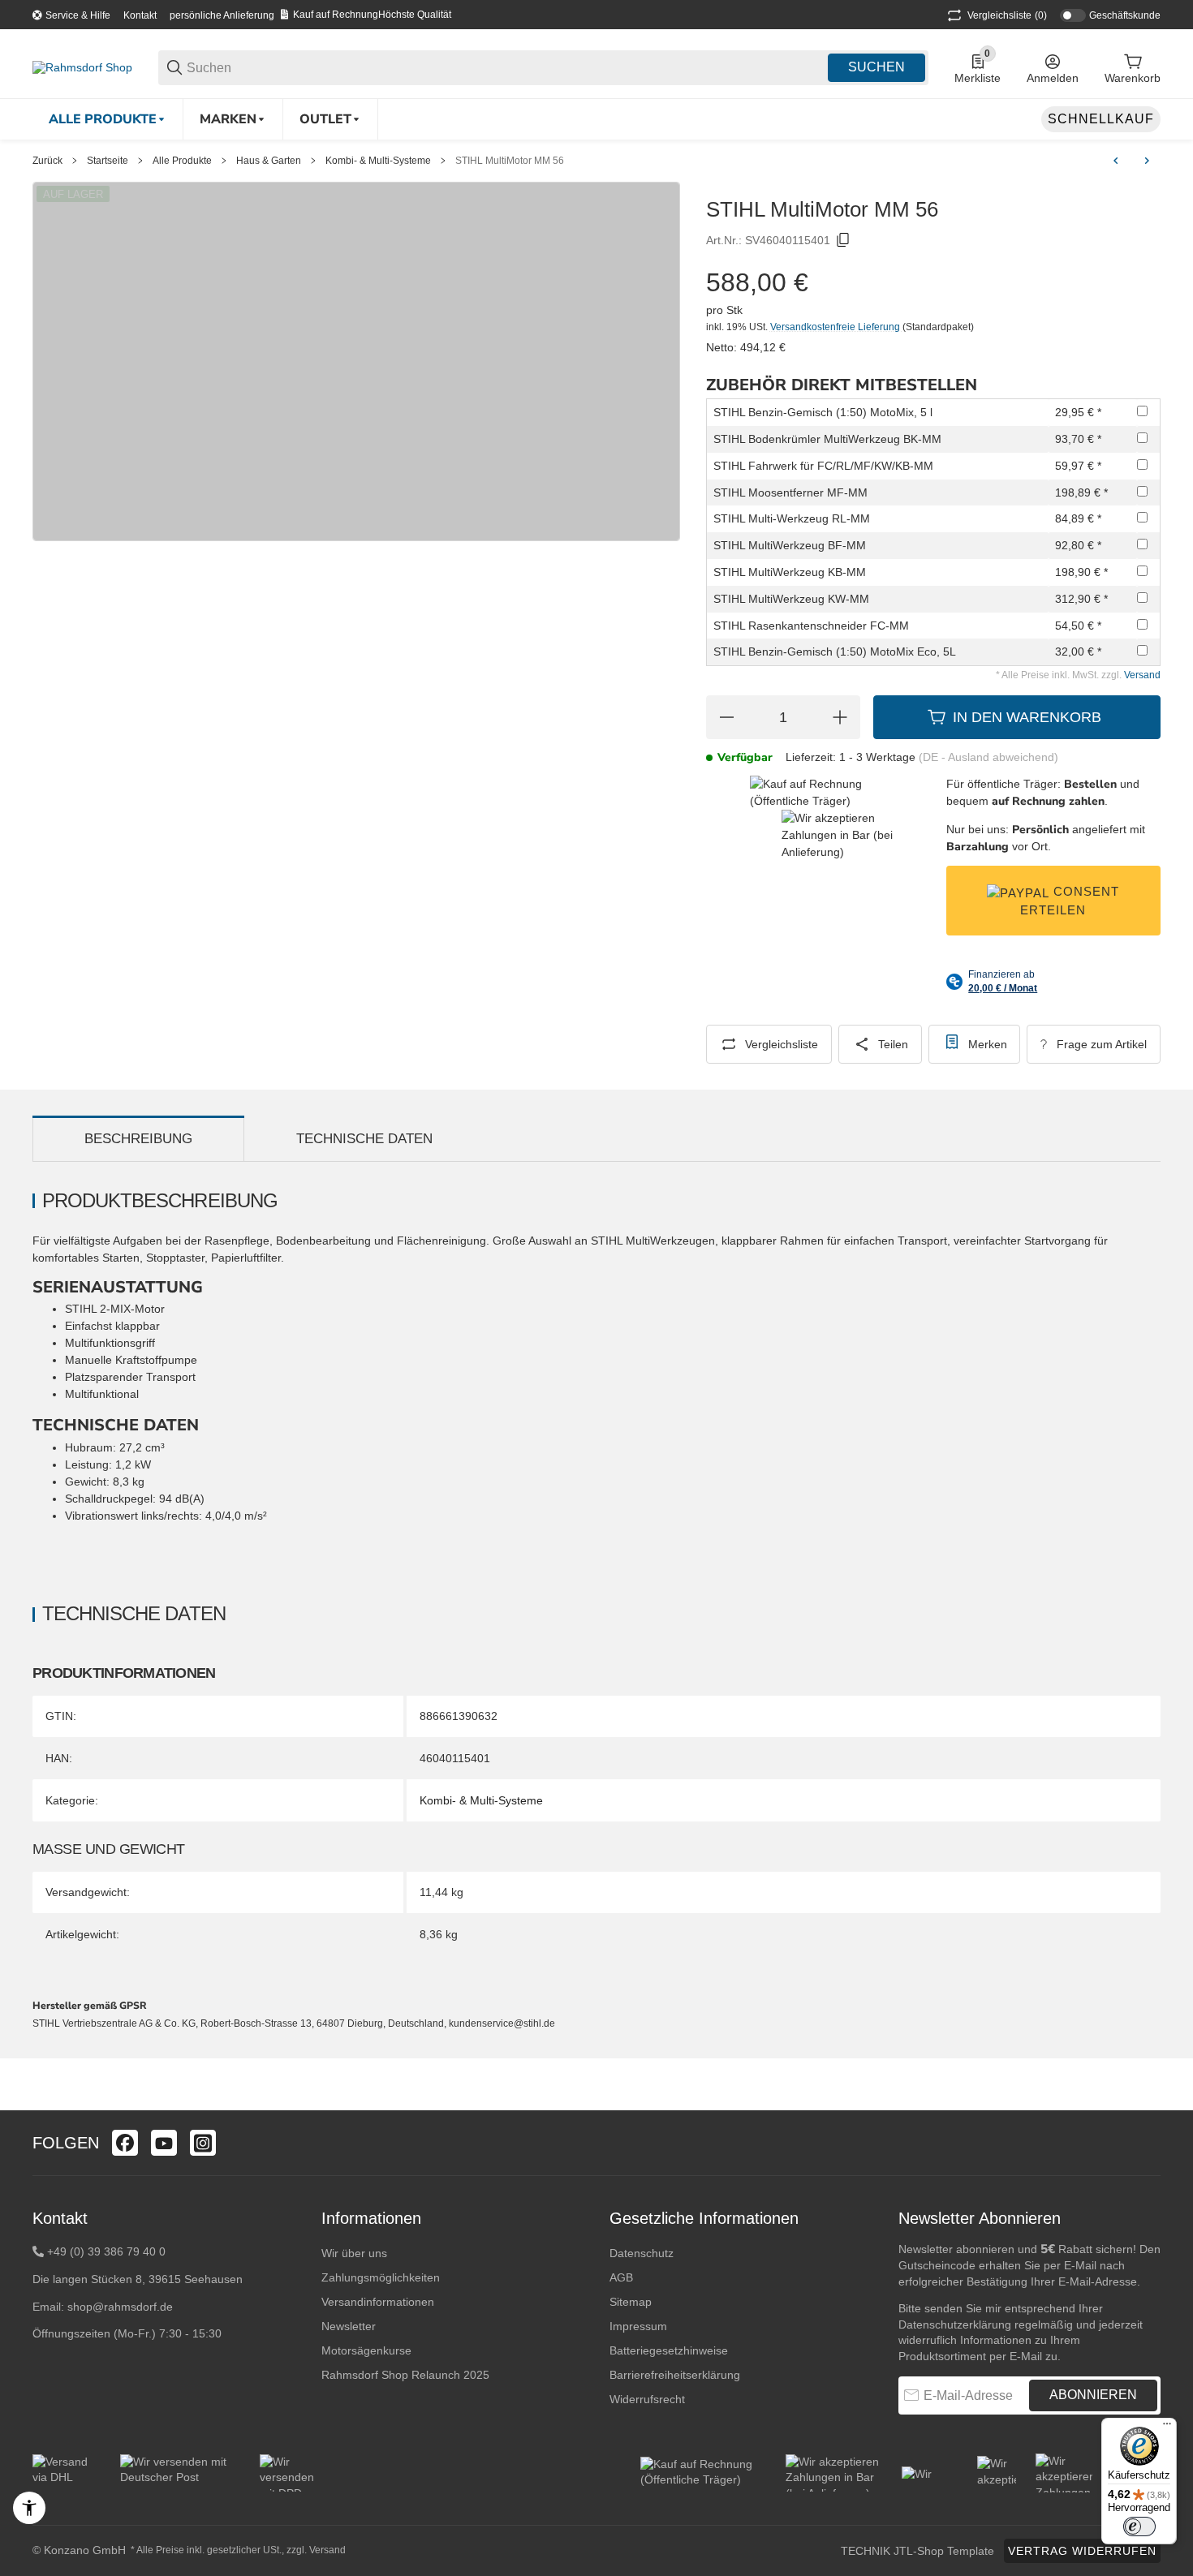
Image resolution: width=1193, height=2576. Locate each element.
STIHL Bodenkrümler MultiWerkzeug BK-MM (827, 439)
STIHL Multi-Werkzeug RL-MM (792, 518)
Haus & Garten (269, 161)
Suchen (876, 67)
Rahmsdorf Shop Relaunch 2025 (405, 2375)
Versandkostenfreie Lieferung (836, 327)
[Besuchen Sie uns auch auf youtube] (164, 2143)
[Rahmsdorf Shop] (82, 67)
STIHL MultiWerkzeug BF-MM (790, 545)
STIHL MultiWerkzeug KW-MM (791, 599)
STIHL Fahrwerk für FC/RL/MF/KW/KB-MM (823, 466)
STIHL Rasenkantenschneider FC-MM (811, 626)
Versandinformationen (378, 2302)
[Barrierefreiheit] (29, 2508)
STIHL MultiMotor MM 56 (510, 161)
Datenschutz (642, 2253)
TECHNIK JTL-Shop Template (917, 2551)
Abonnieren (1093, 2395)
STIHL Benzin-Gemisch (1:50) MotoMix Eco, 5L (835, 652)
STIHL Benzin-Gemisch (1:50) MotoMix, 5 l (823, 412)
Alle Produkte (182, 161)
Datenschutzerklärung (955, 2324)
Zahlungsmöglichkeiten (381, 2277)
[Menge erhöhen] (840, 717)
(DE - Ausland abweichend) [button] (988, 757)
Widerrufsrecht (647, 2399)
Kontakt (140, 15)
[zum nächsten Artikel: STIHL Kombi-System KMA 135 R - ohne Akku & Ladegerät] (1147, 161)
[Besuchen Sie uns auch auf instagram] (203, 2143)
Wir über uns (354, 2253)
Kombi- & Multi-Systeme (378, 161)
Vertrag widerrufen (1082, 2551)
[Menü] (1167, 2428)
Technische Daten (364, 1139)
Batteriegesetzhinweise (669, 2350)
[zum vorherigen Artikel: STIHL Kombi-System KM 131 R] (1116, 161)
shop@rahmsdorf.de (120, 2307)
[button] (1148, 2143)
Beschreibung (138, 1139)
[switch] (1139, 2527)
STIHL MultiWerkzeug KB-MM (790, 572)
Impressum (638, 2326)
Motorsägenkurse (366, 2350)
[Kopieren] (843, 240)
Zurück (47, 161)
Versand (1142, 675)
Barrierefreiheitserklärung (675, 2375)
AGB (621, 2277)
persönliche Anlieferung (222, 15)
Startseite (108, 161)
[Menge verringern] (726, 717)
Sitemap (631, 2302)
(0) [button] (1007, 15)
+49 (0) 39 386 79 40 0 (106, 2251)
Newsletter (349, 2326)
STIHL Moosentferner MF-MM (790, 492)
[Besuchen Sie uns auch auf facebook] (125, 2143)
